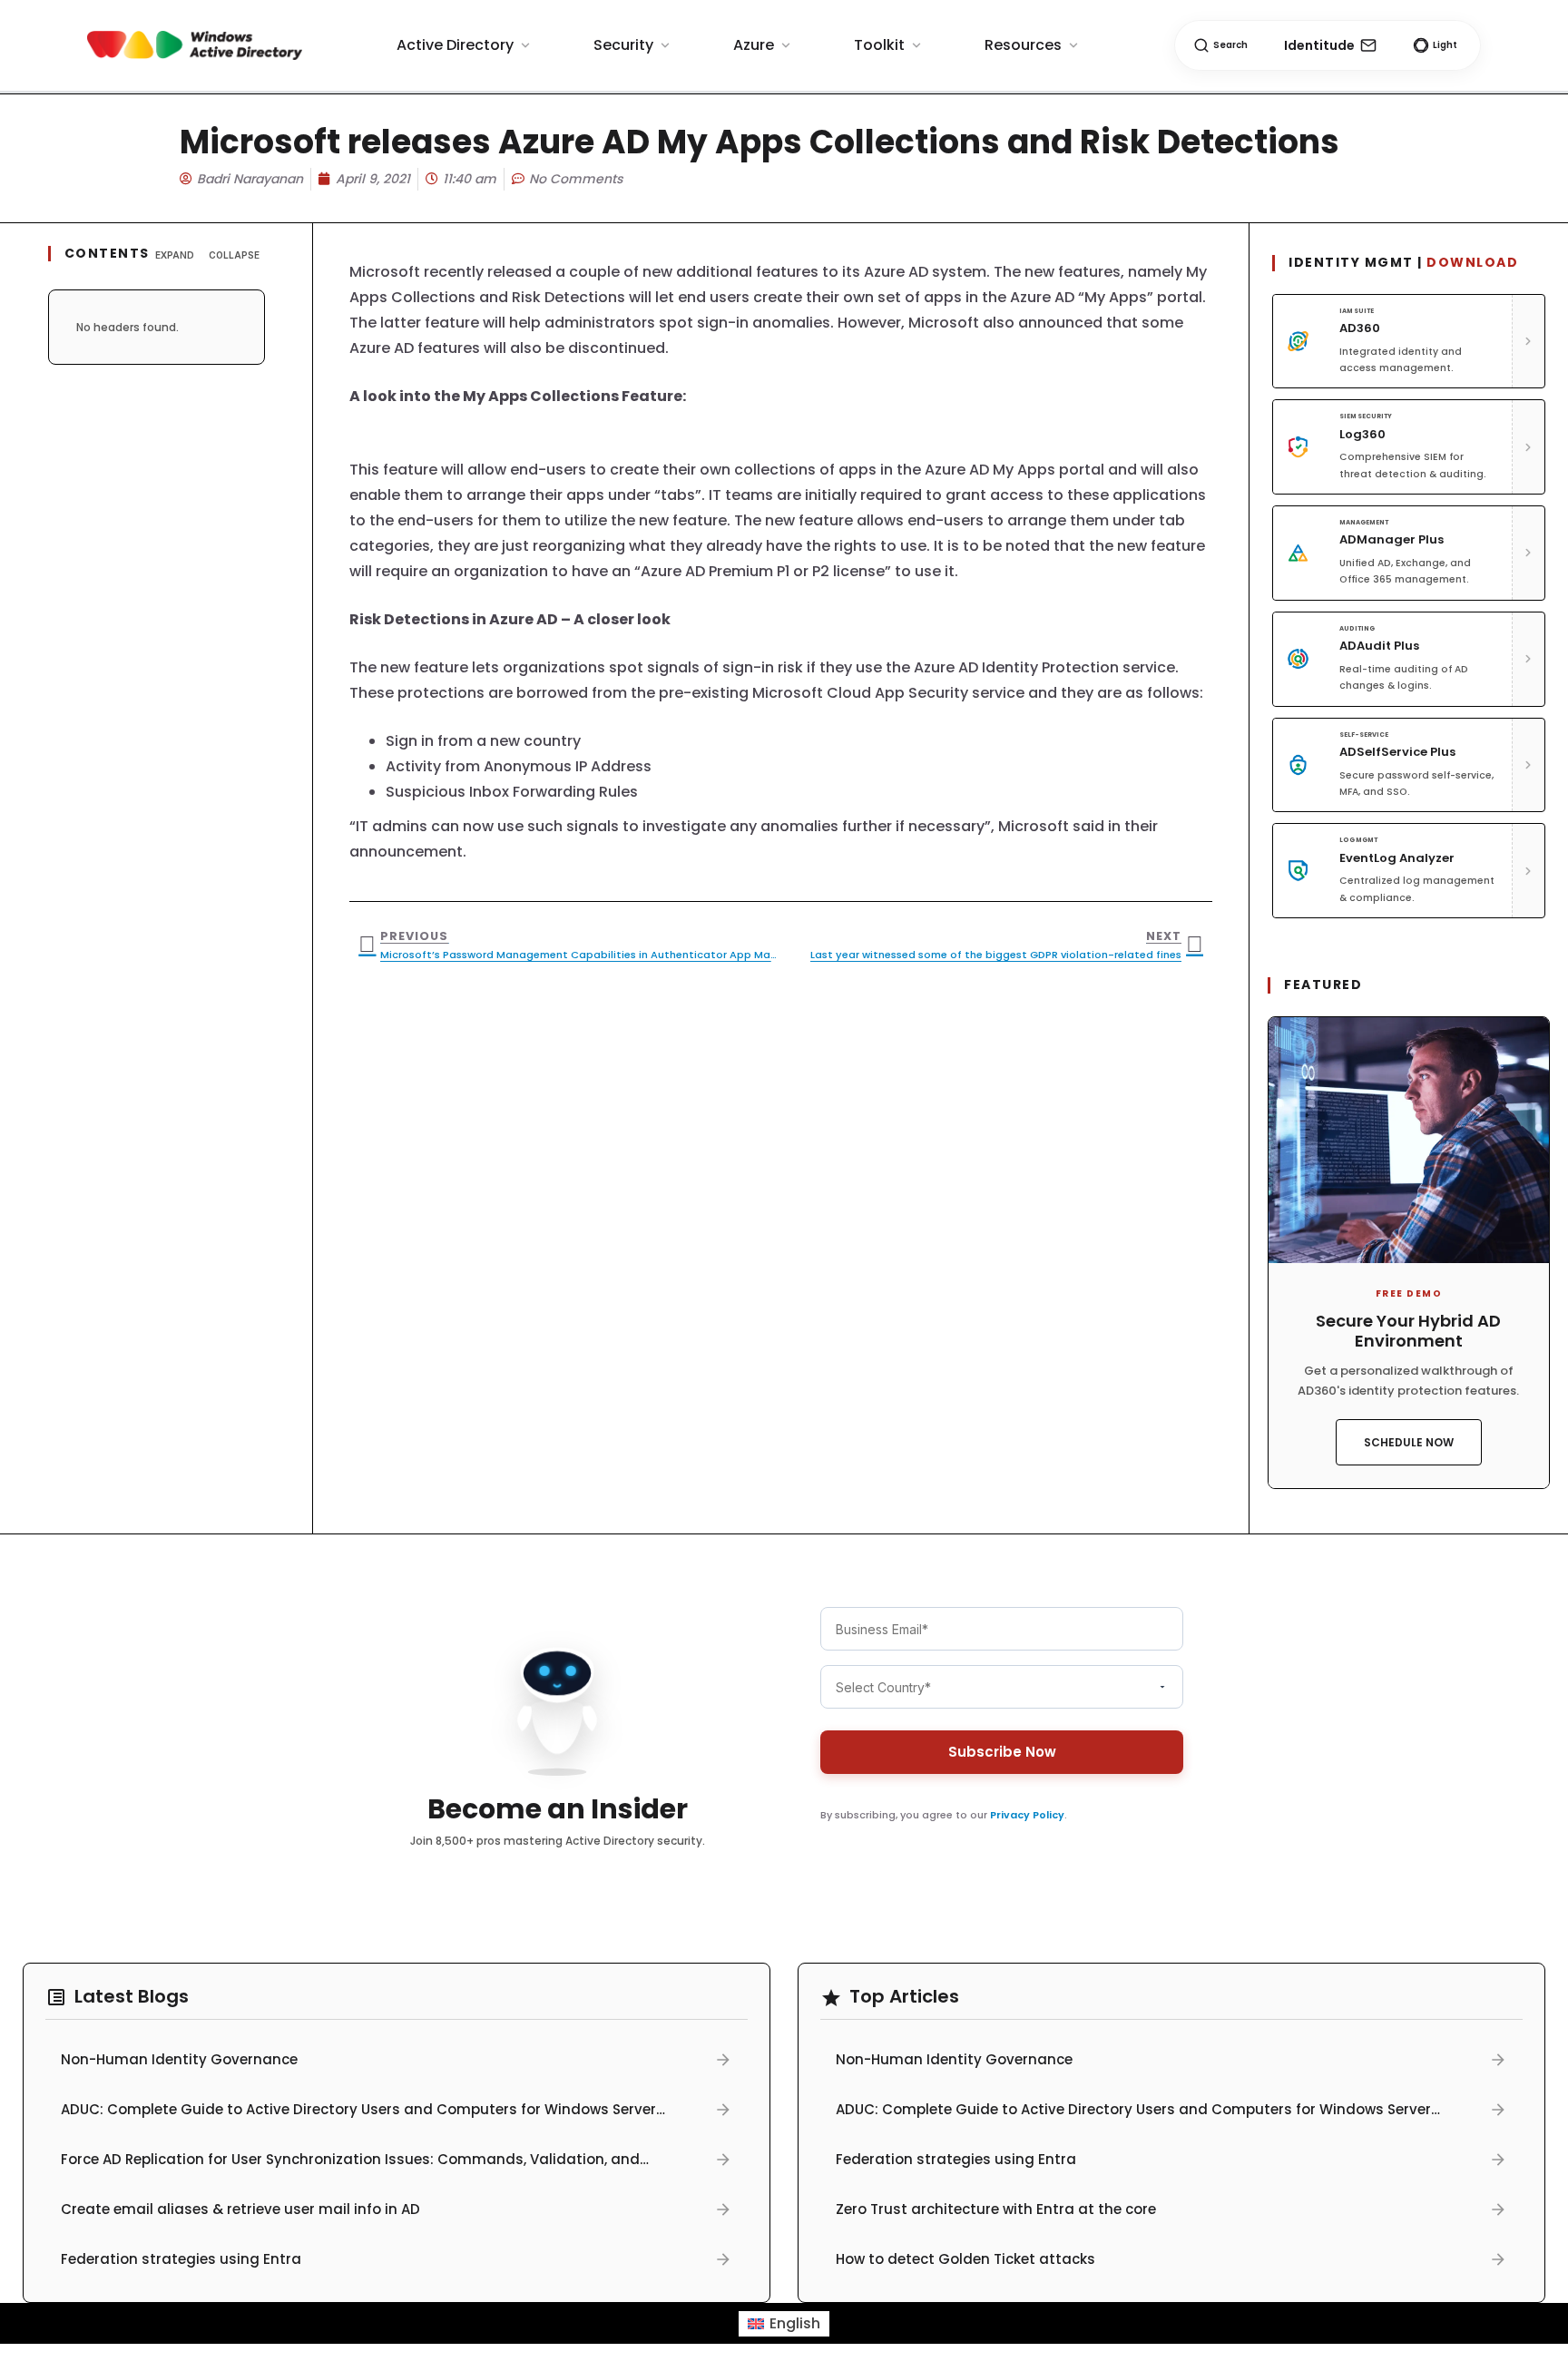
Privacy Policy (1027, 1815)
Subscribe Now (1002, 1752)
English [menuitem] (795, 2323)
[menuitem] (784, 2324)
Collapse (234, 255)
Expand (175, 255)
